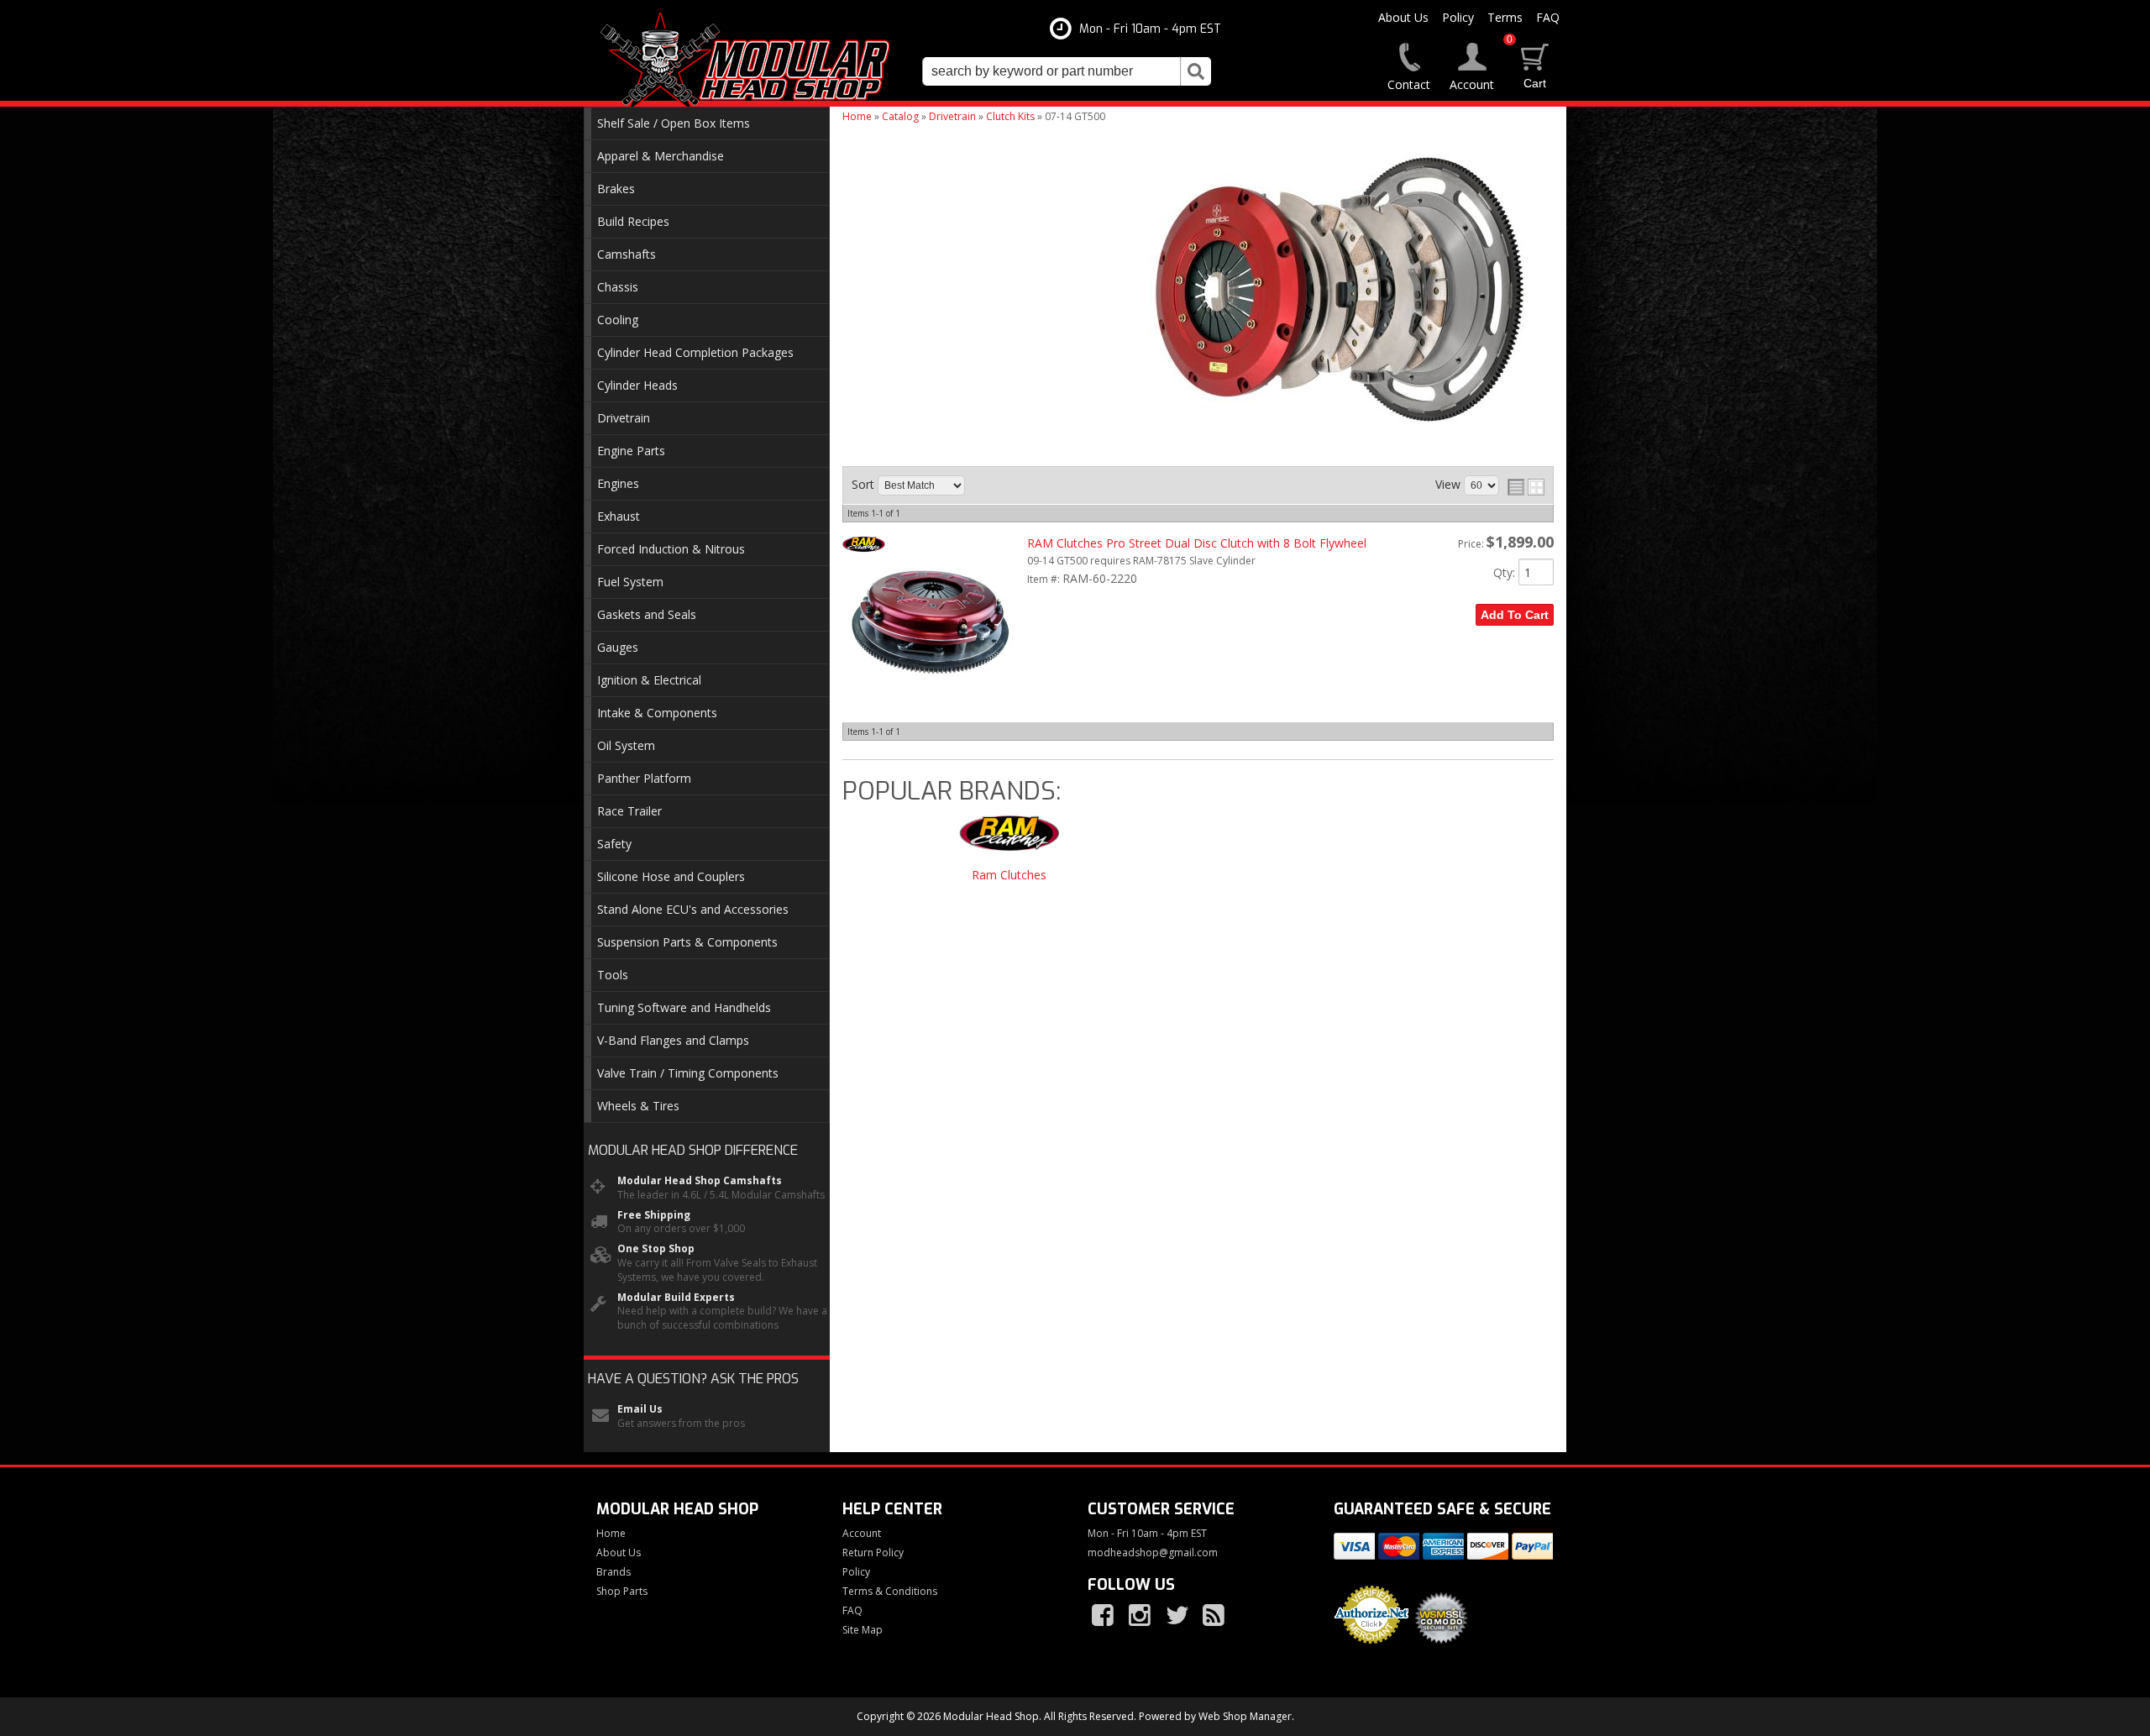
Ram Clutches (1009, 876)
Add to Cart (1515, 615)
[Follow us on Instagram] (1141, 1616)
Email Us (640, 1409)
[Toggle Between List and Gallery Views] (1526, 487)
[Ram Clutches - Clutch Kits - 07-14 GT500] (1009, 841)
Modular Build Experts (676, 1298)
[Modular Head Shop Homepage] (751, 60)
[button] (1067, 71)
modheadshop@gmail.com (1153, 1553)
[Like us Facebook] (1104, 1616)
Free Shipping (654, 1215)
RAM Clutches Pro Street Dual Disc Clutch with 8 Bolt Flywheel (1197, 543)
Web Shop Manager (1245, 1716)
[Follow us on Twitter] (1178, 1616)
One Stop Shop (656, 1249)
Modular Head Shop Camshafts (700, 1181)
